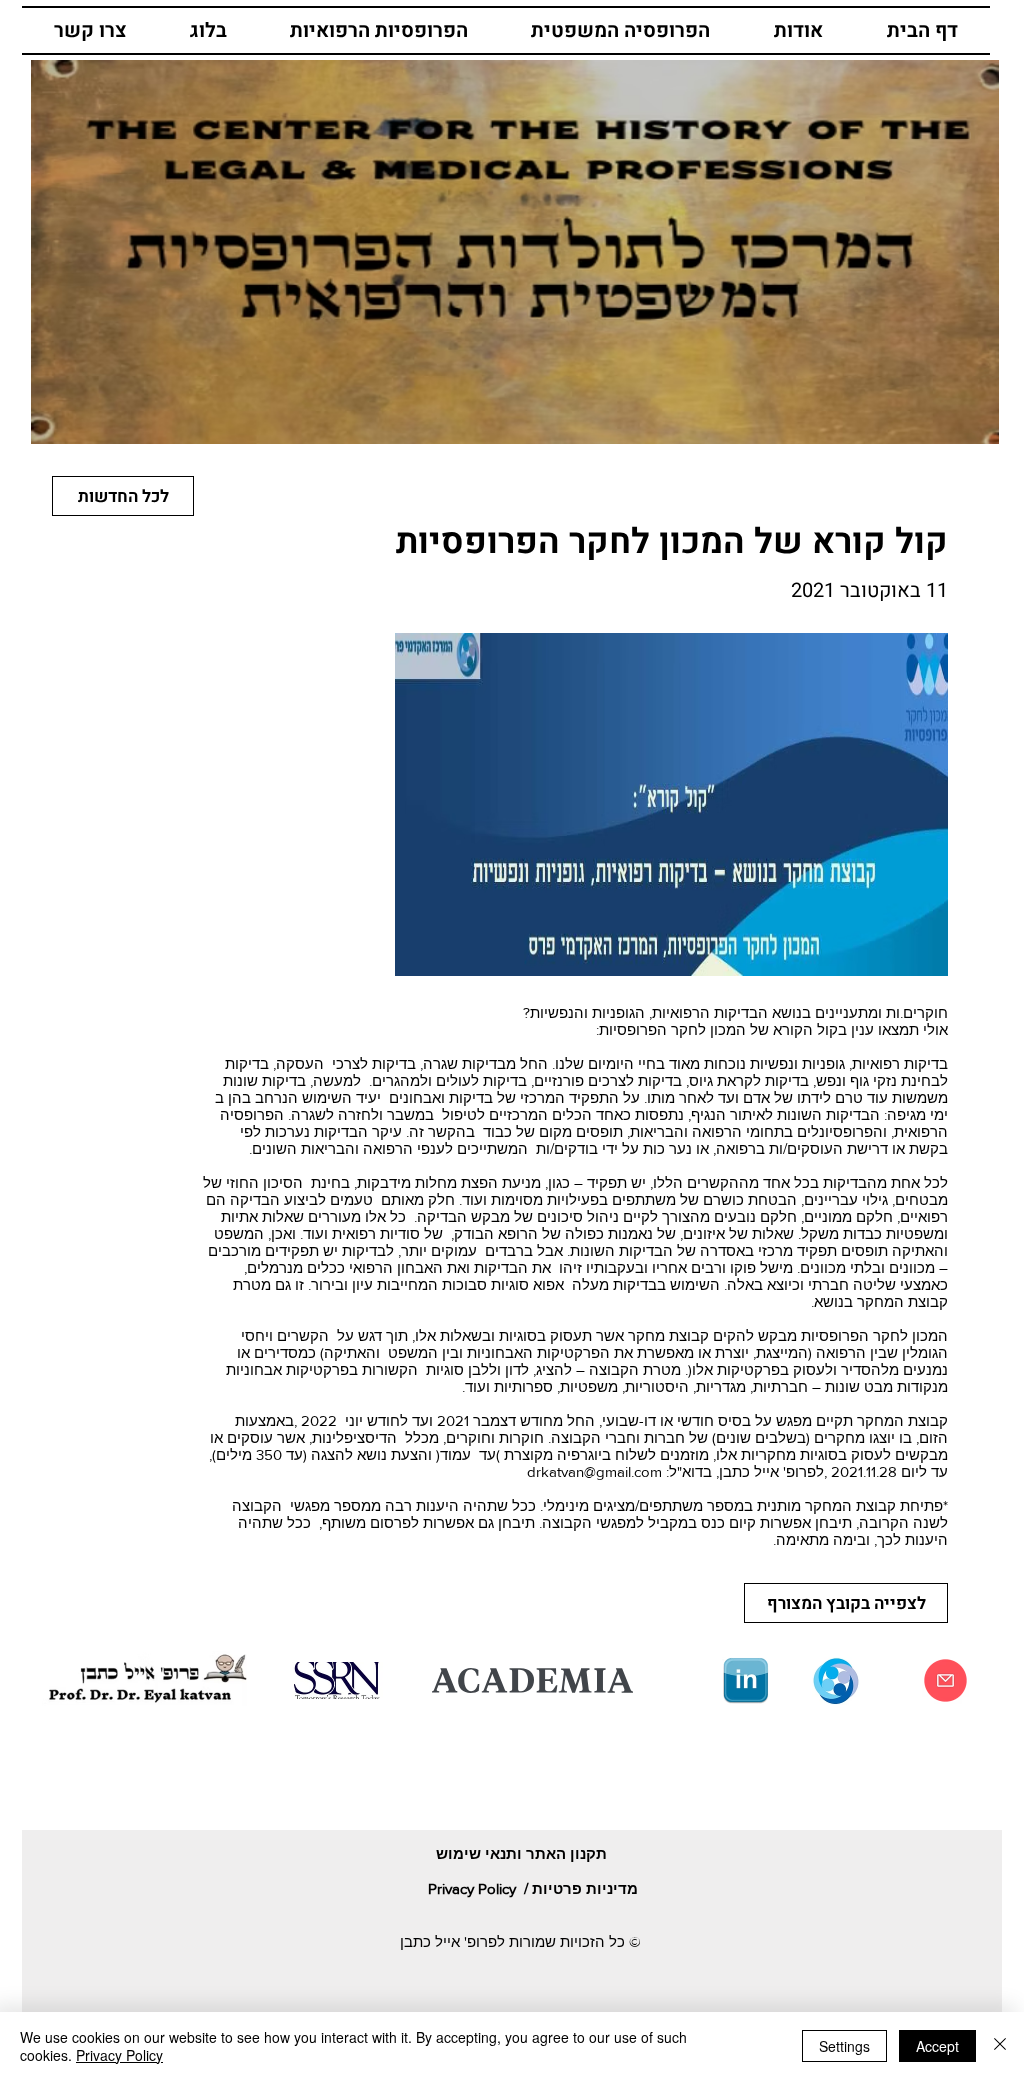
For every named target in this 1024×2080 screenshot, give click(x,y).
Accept (937, 2046)
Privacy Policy (119, 2055)
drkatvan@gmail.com (594, 1471)
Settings (844, 2046)
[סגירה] (1000, 2046)
